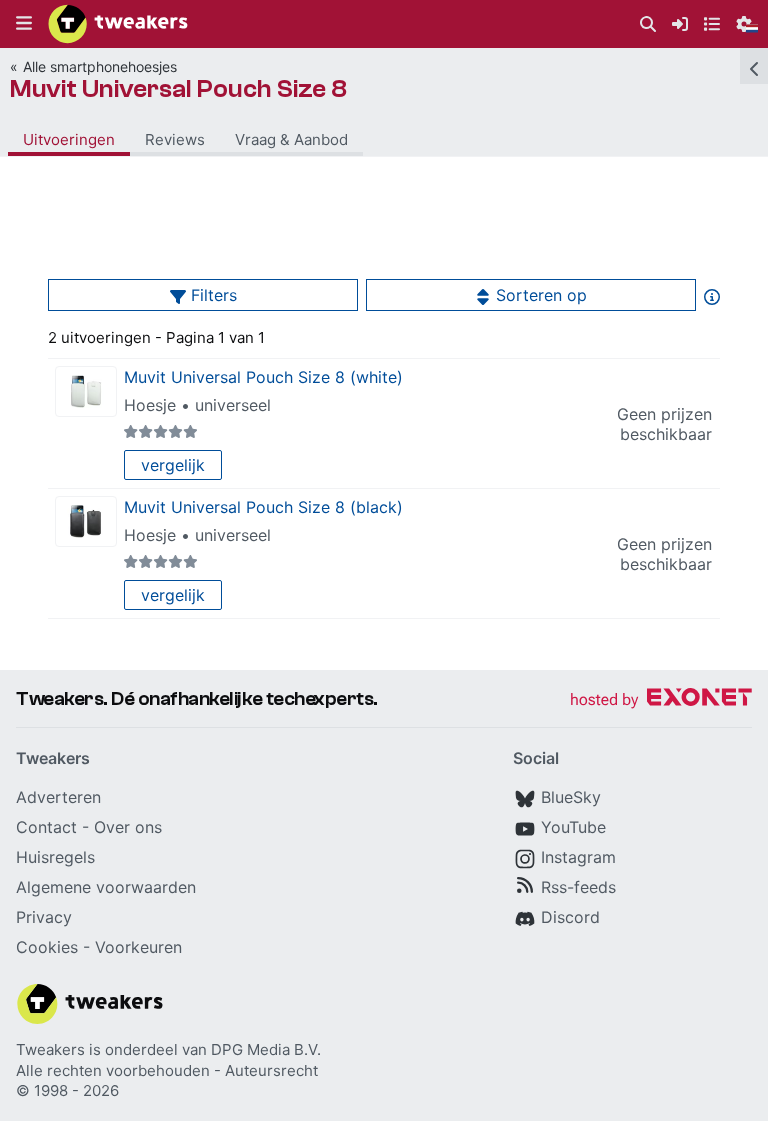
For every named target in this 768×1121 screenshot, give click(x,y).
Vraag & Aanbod (291, 139)
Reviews (175, 139)
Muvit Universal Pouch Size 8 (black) (263, 507)
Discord (570, 917)
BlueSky (571, 797)
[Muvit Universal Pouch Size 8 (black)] (86, 521)
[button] (24, 24)
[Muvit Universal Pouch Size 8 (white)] (86, 391)
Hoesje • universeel (197, 405)
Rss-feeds (578, 887)
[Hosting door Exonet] (661, 700)
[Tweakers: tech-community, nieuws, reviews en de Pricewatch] (118, 24)
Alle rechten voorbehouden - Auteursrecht (167, 1070)
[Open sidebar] (754, 66)
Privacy (44, 917)
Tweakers (50, 1049)
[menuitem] (648, 24)
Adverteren (58, 797)
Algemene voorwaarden (106, 887)
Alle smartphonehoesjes (100, 66)
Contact (46, 827)
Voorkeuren (138, 947)
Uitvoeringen (69, 139)
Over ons (128, 827)
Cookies (47, 947)
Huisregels (55, 857)
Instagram (578, 857)
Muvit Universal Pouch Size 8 (178, 89)
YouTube (573, 827)
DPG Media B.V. (266, 1049)
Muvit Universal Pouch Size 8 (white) (263, 377)
